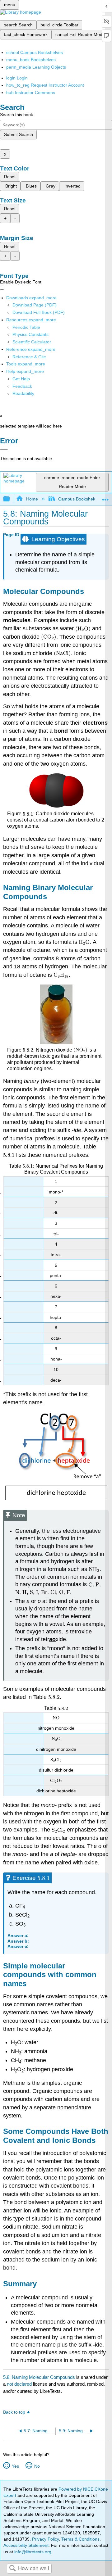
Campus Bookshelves (79, 499)
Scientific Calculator (32, 342)
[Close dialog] (4, 450)
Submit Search (19, 134)
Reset (10, 177)
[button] (22, 386)
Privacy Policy (45, 2539)
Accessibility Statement (26, 2545)
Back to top (14, 2412)
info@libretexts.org (32, 2552)
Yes (15, 2466)
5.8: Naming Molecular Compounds (39, 2377)
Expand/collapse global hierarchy (11, 499)
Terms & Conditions (80, 2539)
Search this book (16, 115)
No (37, 2466)
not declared (20, 2384)
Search (12, 2569)
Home (32, 499)
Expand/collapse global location (105, 497)
